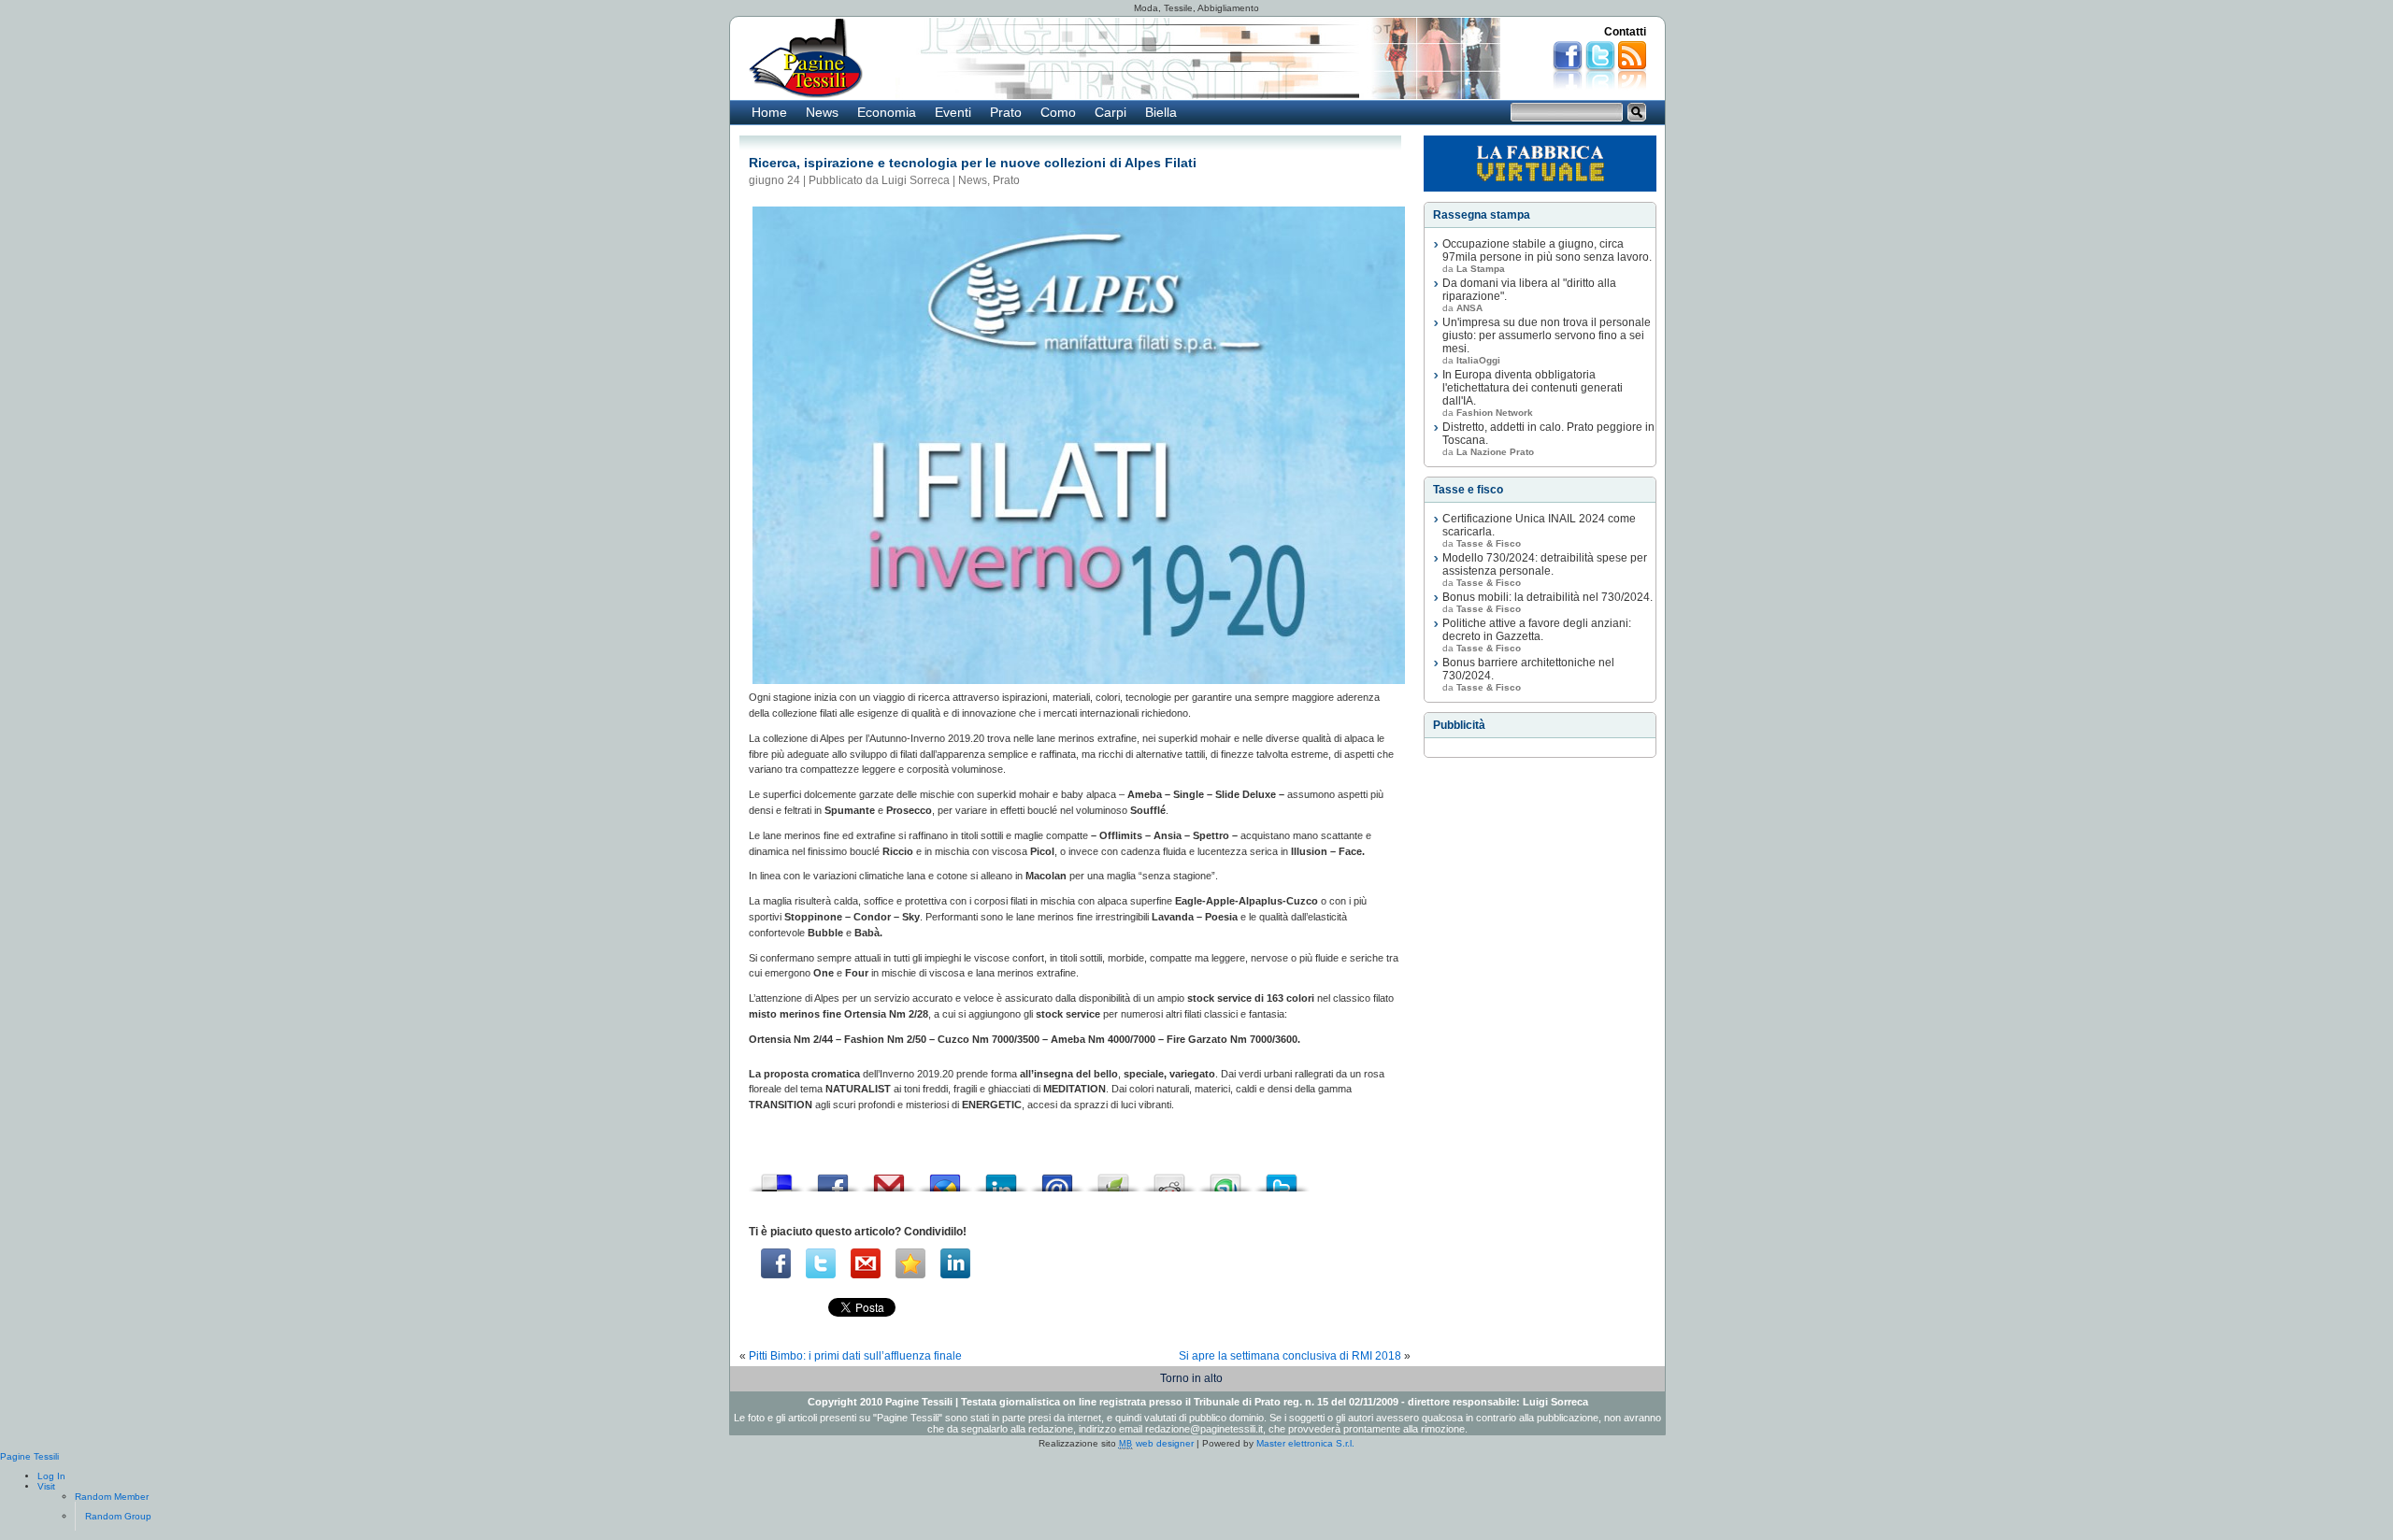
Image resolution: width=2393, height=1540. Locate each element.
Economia (887, 112)
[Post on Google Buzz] (945, 1178)
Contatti (1625, 32)
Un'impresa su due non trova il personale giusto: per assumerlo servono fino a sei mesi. (1547, 335)
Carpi (1111, 112)
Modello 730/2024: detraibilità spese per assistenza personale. (1545, 564)
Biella (1161, 112)
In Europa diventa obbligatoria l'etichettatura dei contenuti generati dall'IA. (1533, 388)
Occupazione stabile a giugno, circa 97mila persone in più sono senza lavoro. (1547, 250)
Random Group (118, 1516)
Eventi (953, 112)
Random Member (112, 1497)
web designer (1156, 1443)
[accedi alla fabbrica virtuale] (1540, 164)
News (822, 112)
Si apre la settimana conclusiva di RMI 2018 (1290, 1356)
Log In (51, 1476)
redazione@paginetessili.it (1204, 1429)
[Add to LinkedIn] (1001, 1178)
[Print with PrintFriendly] (1113, 1178)
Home (769, 112)
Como (1058, 112)
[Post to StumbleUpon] (1225, 1178)
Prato (1006, 112)
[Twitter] (821, 1263)
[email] (866, 1263)
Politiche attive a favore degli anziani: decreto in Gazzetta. (1537, 630)
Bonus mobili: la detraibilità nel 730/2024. (1548, 597)
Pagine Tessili (29, 1456)
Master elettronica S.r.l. (1305, 1443)
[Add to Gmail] (889, 1178)
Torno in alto (1191, 1378)
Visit (46, 1486)
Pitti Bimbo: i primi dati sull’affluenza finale (855, 1356)
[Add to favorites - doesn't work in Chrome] (910, 1263)
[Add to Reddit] (1169, 1178)
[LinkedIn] (955, 1263)
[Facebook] (776, 1263)
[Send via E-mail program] (1057, 1178)
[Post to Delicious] (777, 1178)
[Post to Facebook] (833, 1178)
